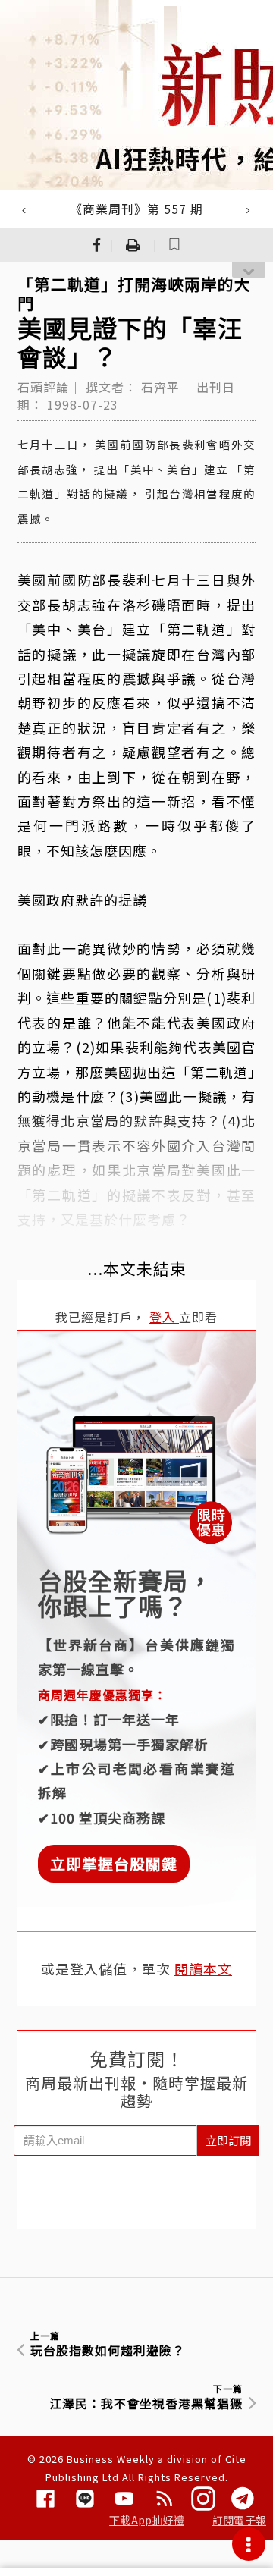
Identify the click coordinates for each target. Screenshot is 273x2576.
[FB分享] (97, 245)
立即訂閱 (228, 2140)
